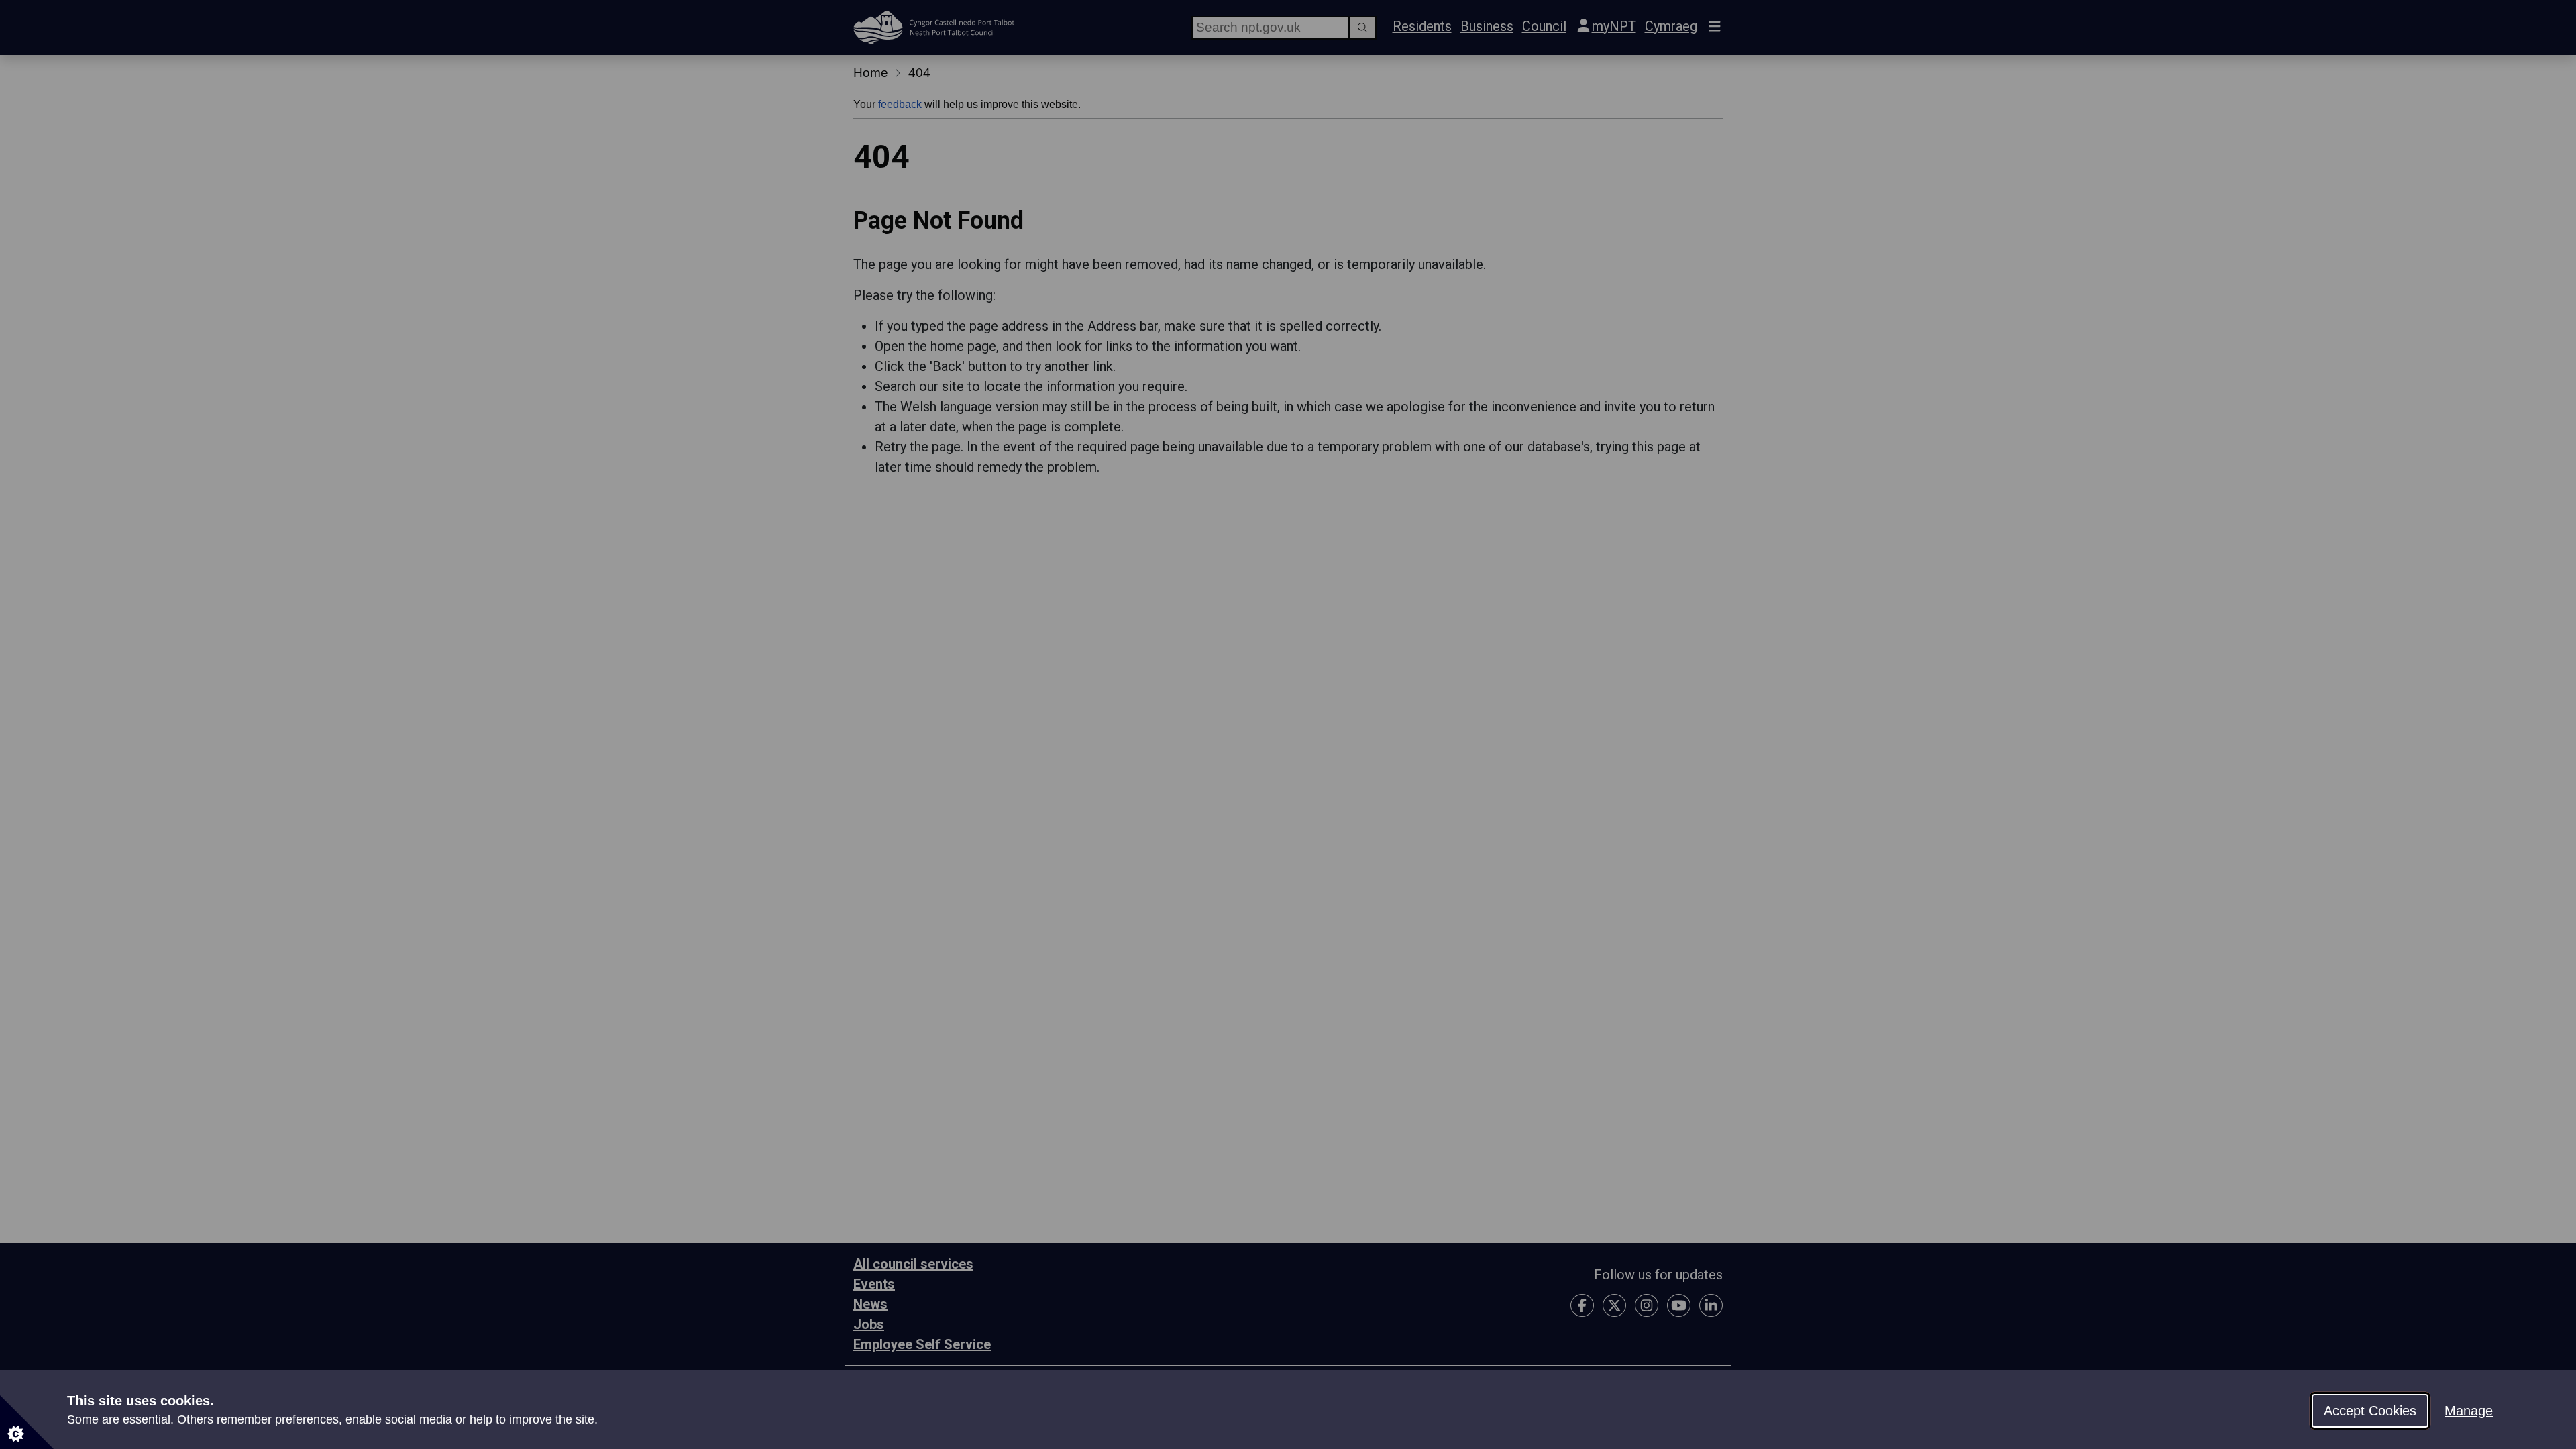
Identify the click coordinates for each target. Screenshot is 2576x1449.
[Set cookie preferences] (27, 1422)
